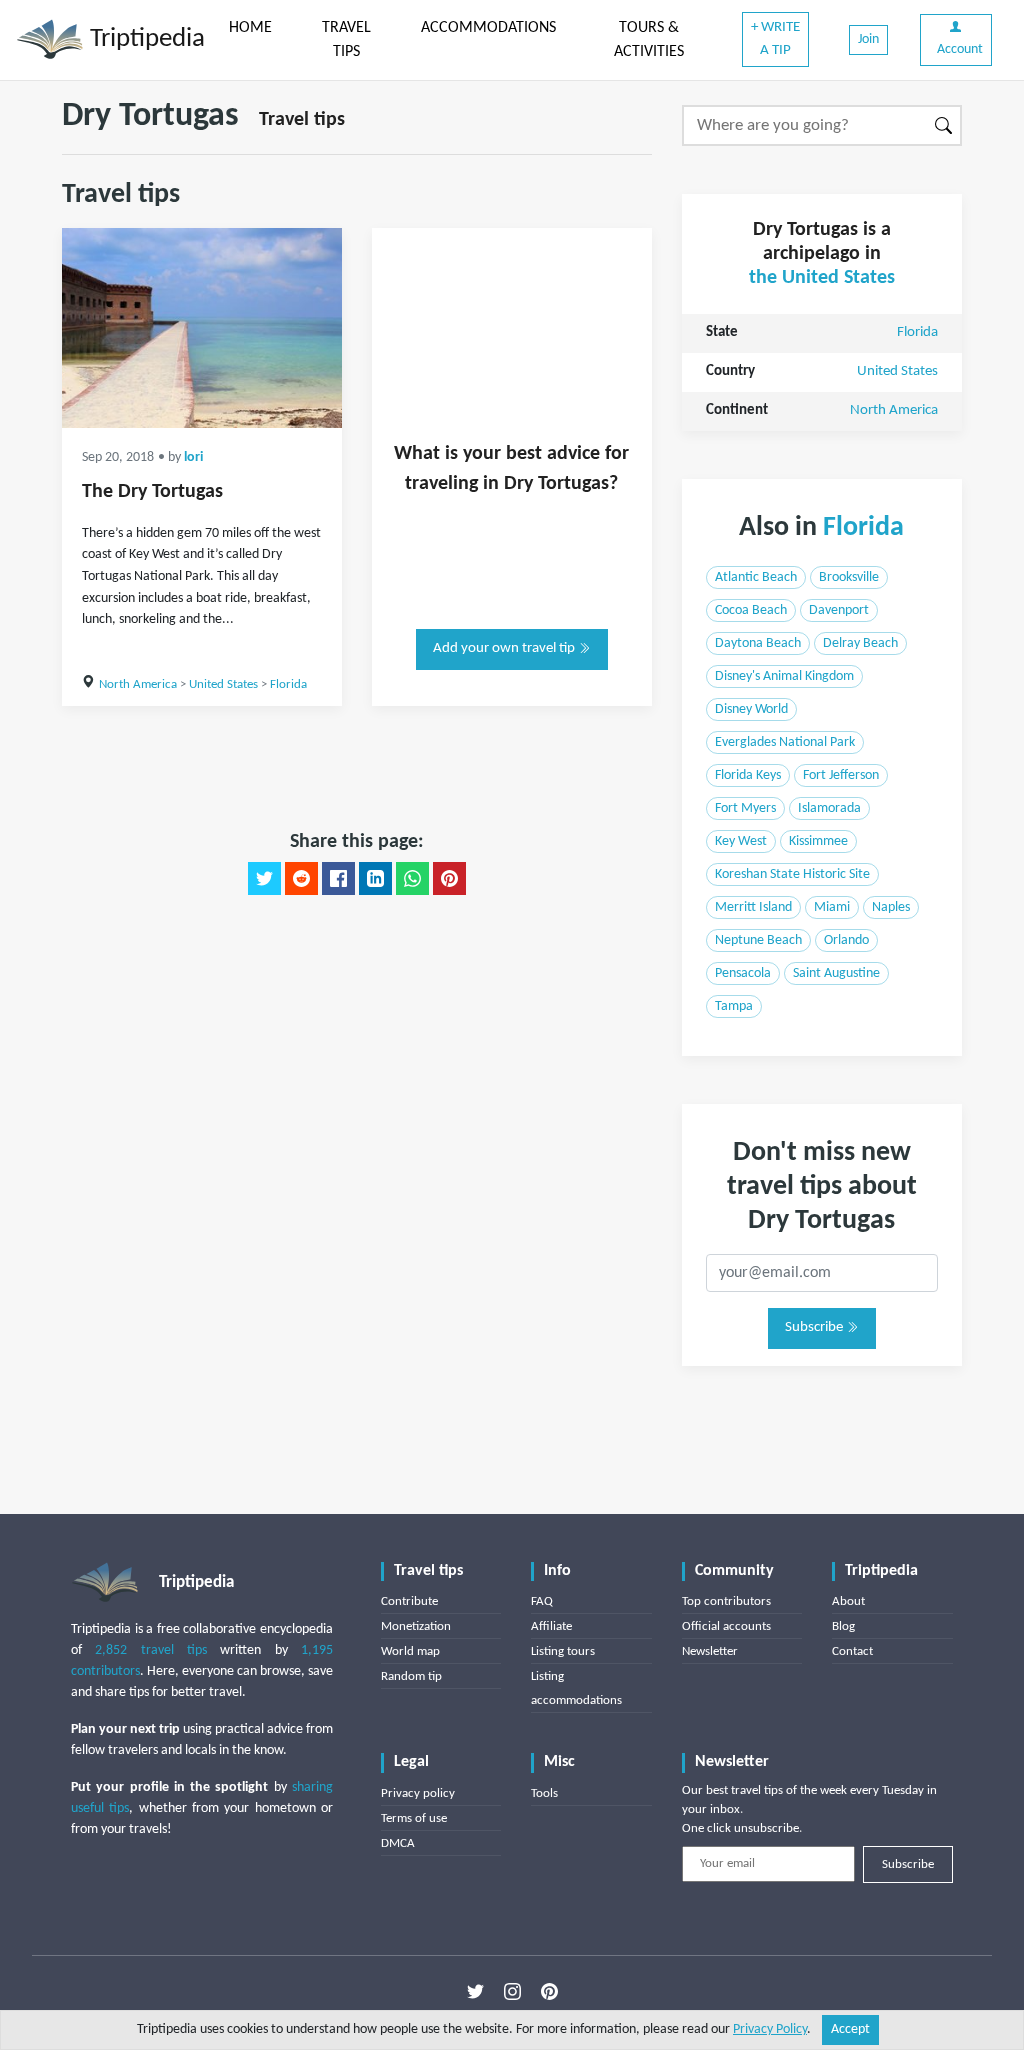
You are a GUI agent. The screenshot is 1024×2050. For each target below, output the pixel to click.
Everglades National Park (785, 742)
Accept (850, 2029)
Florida (288, 684)
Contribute (409, 1601)
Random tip (411, 1676)
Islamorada (829, 808)
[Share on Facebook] (338, 879)
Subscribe (815, 1327)
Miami (832, 907)
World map (410, 1651)
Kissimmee (818, 841)
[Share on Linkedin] (375, 879)
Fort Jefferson (841, 775)
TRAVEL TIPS (346, 40)
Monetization (416, 1626)
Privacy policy (418, 1793)
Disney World (751, 709)
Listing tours (563, 1651)
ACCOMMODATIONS (488, 28)
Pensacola (743, 973)
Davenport (839, 610)
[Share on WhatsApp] (412, 879)
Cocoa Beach (751, 610)
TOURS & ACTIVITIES (649, 40)
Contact (852, 1651)
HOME (250, 28)
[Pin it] (449, 879)
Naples (891, 907)
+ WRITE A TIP (775, 39)
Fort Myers (745, 808)
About (848, 1601)
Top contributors (726, 1601)
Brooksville (849, 577)
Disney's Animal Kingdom (784, 676)
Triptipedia (144, 39)
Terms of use (414, 1818)
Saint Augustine (836, 973)
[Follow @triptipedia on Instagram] (512, 1991)
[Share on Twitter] (264, 879)
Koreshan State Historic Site (792, 874)
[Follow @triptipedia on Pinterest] (549, 1991)
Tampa (734, 1006)
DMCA (398, 1843)
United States (223, 684)
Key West (741, 841)
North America (138, 684)
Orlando (846, 940)
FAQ (542, 1601)
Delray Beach (860, 643)
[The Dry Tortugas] (202, 328)
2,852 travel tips (151, 1650)
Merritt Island (753, 907)
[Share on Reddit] (301, 879)
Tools (544, 1793)
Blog (843, 1626)
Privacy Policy (770, 2029)
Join (868, 39)
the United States (822, 278)
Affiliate (551, 1626)
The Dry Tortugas (152, 492)
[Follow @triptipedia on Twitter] (475, 1991)
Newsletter (710, 1651)
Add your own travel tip (505, 648)
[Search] (944, 125)
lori (193, 457)
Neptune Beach (758, 940)
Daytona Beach (758, 643)
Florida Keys (748, 775)
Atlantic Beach (756, 577)
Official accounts (726, 1626)
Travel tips (302, 120)
